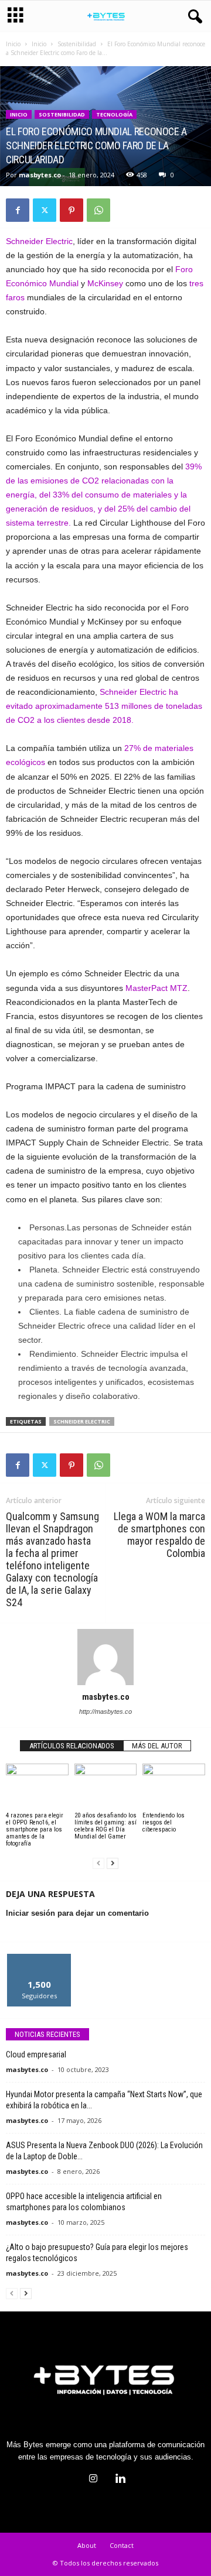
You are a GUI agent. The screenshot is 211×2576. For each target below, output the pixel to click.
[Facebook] (18, 210)
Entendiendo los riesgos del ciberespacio (164, 1822)
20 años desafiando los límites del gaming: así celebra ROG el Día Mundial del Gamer (105, 1826)
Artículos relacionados (72, 1746)
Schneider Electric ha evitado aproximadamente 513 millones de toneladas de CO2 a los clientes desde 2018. (104, 706)
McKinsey (106, 283)
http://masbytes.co (105, 1711)
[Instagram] (93, 2480)
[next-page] (113, 1863)
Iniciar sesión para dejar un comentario (77, 1913)
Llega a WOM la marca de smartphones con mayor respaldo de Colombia (159, 1535)
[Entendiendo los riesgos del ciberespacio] (174, 1787)
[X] (45, 210)
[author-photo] (105, 1657)
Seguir (40, 1958)
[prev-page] (98, 1863)
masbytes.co (40, 175)
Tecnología (114, 114)
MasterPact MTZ (156, 988)
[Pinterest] (72, 210)
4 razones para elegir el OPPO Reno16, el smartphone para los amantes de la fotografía (35, 1829)
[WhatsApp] (98, 210)
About (87, 2545)
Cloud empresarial (36, 2054)
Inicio (13, 44)
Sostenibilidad (77, 44)
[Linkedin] (119, 2480)
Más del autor (157, 1746)
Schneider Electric (39, 241)
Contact (122, 2545)
